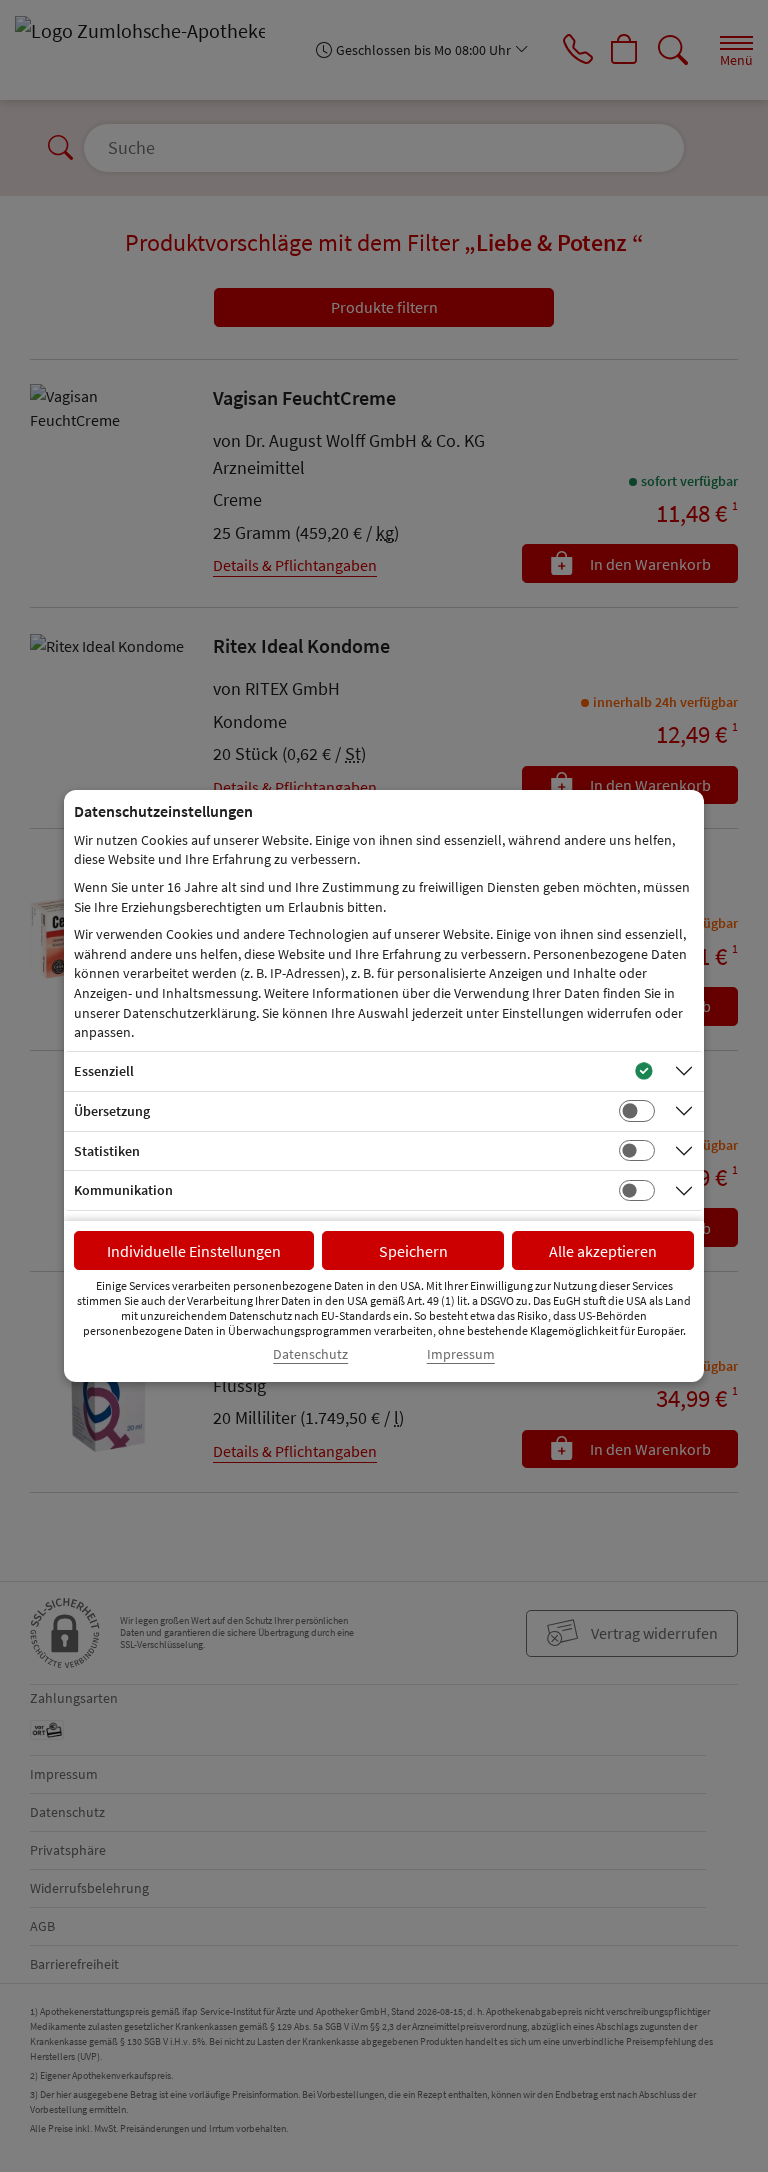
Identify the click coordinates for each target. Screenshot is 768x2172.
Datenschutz (310, 1354)
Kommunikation (123, 1190)
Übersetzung (112, 1111)
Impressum (461, 1354)
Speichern (413, 1251)
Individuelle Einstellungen (194, 1251)
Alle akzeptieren (603, 1251)
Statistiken (107, 1151)
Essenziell (104, 1071)
